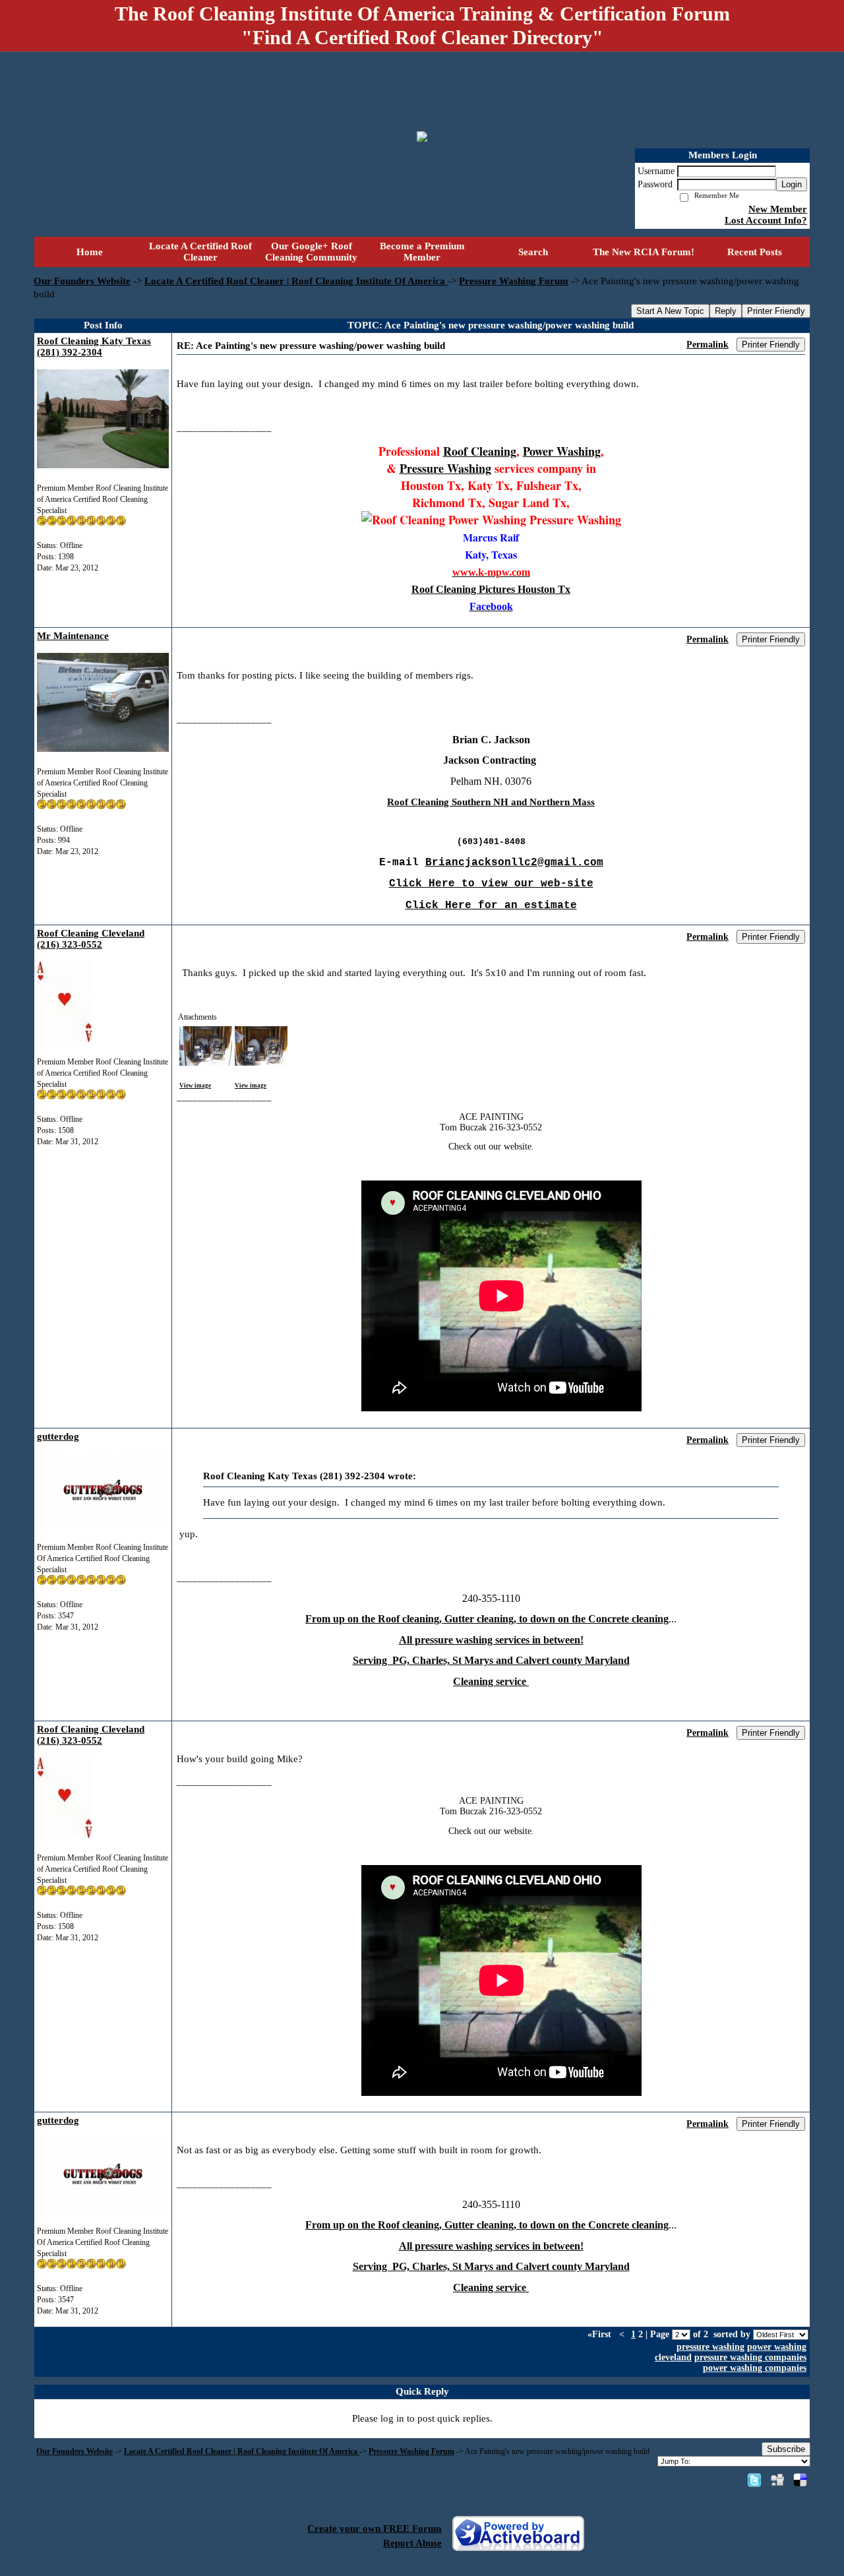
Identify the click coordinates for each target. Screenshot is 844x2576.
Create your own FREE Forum (375, 2529)
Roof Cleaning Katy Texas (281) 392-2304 (94, 347)
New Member (778, 209)
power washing (777, 2347)
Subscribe (786, 2449)
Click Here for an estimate (491, 905)
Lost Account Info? (766, 220)
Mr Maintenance (73, 636)
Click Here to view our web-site (491, 884)
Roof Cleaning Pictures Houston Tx (491, 589)
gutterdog (58, 1436)
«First (601, 2334)
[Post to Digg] (777, 2480)
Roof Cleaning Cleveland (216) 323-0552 (91, 939)
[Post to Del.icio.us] (800, 2480)
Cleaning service (491, 1681)
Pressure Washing (445, 468)
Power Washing (562, 451)
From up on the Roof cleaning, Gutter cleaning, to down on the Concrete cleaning (487, 1619)
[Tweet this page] (754, 2480)
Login (792, 184)
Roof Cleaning (480, 451)
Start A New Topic (670, 311)
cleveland (673, 2357)
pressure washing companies (750, 2357)
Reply (726, 311)
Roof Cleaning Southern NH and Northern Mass (491, 802)
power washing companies (755, 2368)
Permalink (708, 345)
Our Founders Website (82, 281)
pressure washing (710, 2347)
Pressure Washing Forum (514, 281)
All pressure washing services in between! (491, 1640)
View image (195, 1086)
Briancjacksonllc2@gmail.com (514, 863)
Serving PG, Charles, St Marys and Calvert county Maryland (491, 1660)
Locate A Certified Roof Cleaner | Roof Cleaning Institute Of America (296, 281)
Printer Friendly (776, 311)
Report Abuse (412, 2543)
